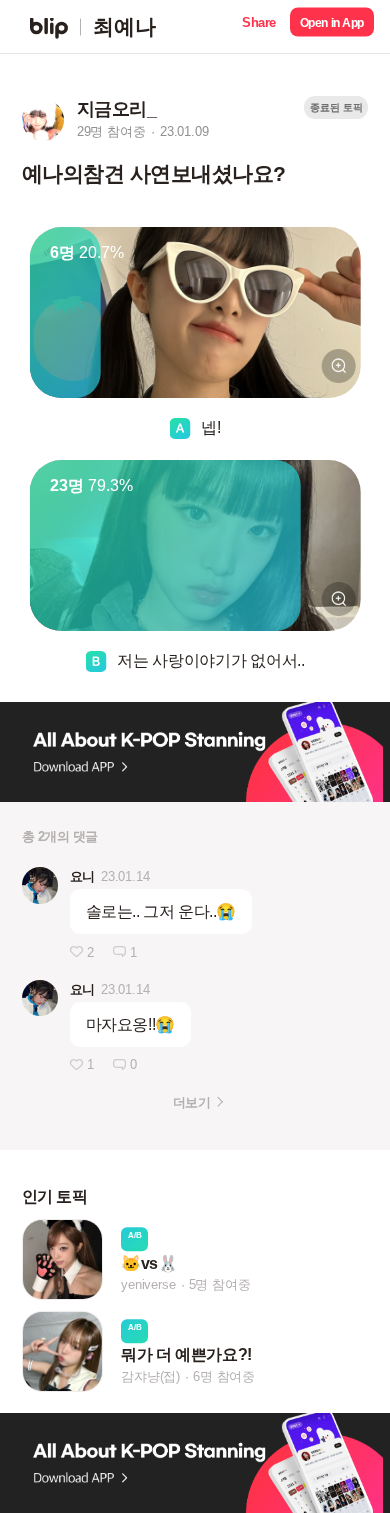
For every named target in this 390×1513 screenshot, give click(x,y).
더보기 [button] (191, 1102)
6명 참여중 (224, 1376)
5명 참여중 (220, 1284)
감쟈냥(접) (150, 1376)
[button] (259, 26)
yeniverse (148, 1284)
